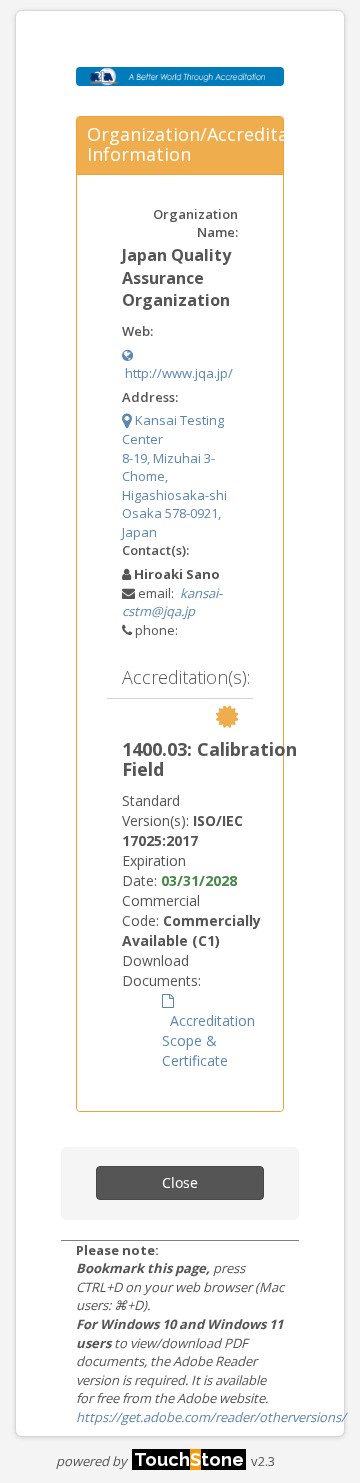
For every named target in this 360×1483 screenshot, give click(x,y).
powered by (150, 1461)
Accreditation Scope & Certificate (208, 1040)
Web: (137, 331)
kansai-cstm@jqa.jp (172, 602)
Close (180, 1182)
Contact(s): (155, 550)
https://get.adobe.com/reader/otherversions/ (211, 1417)
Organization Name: (195, 223)
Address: (150, 397)
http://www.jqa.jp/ (177, 373)
